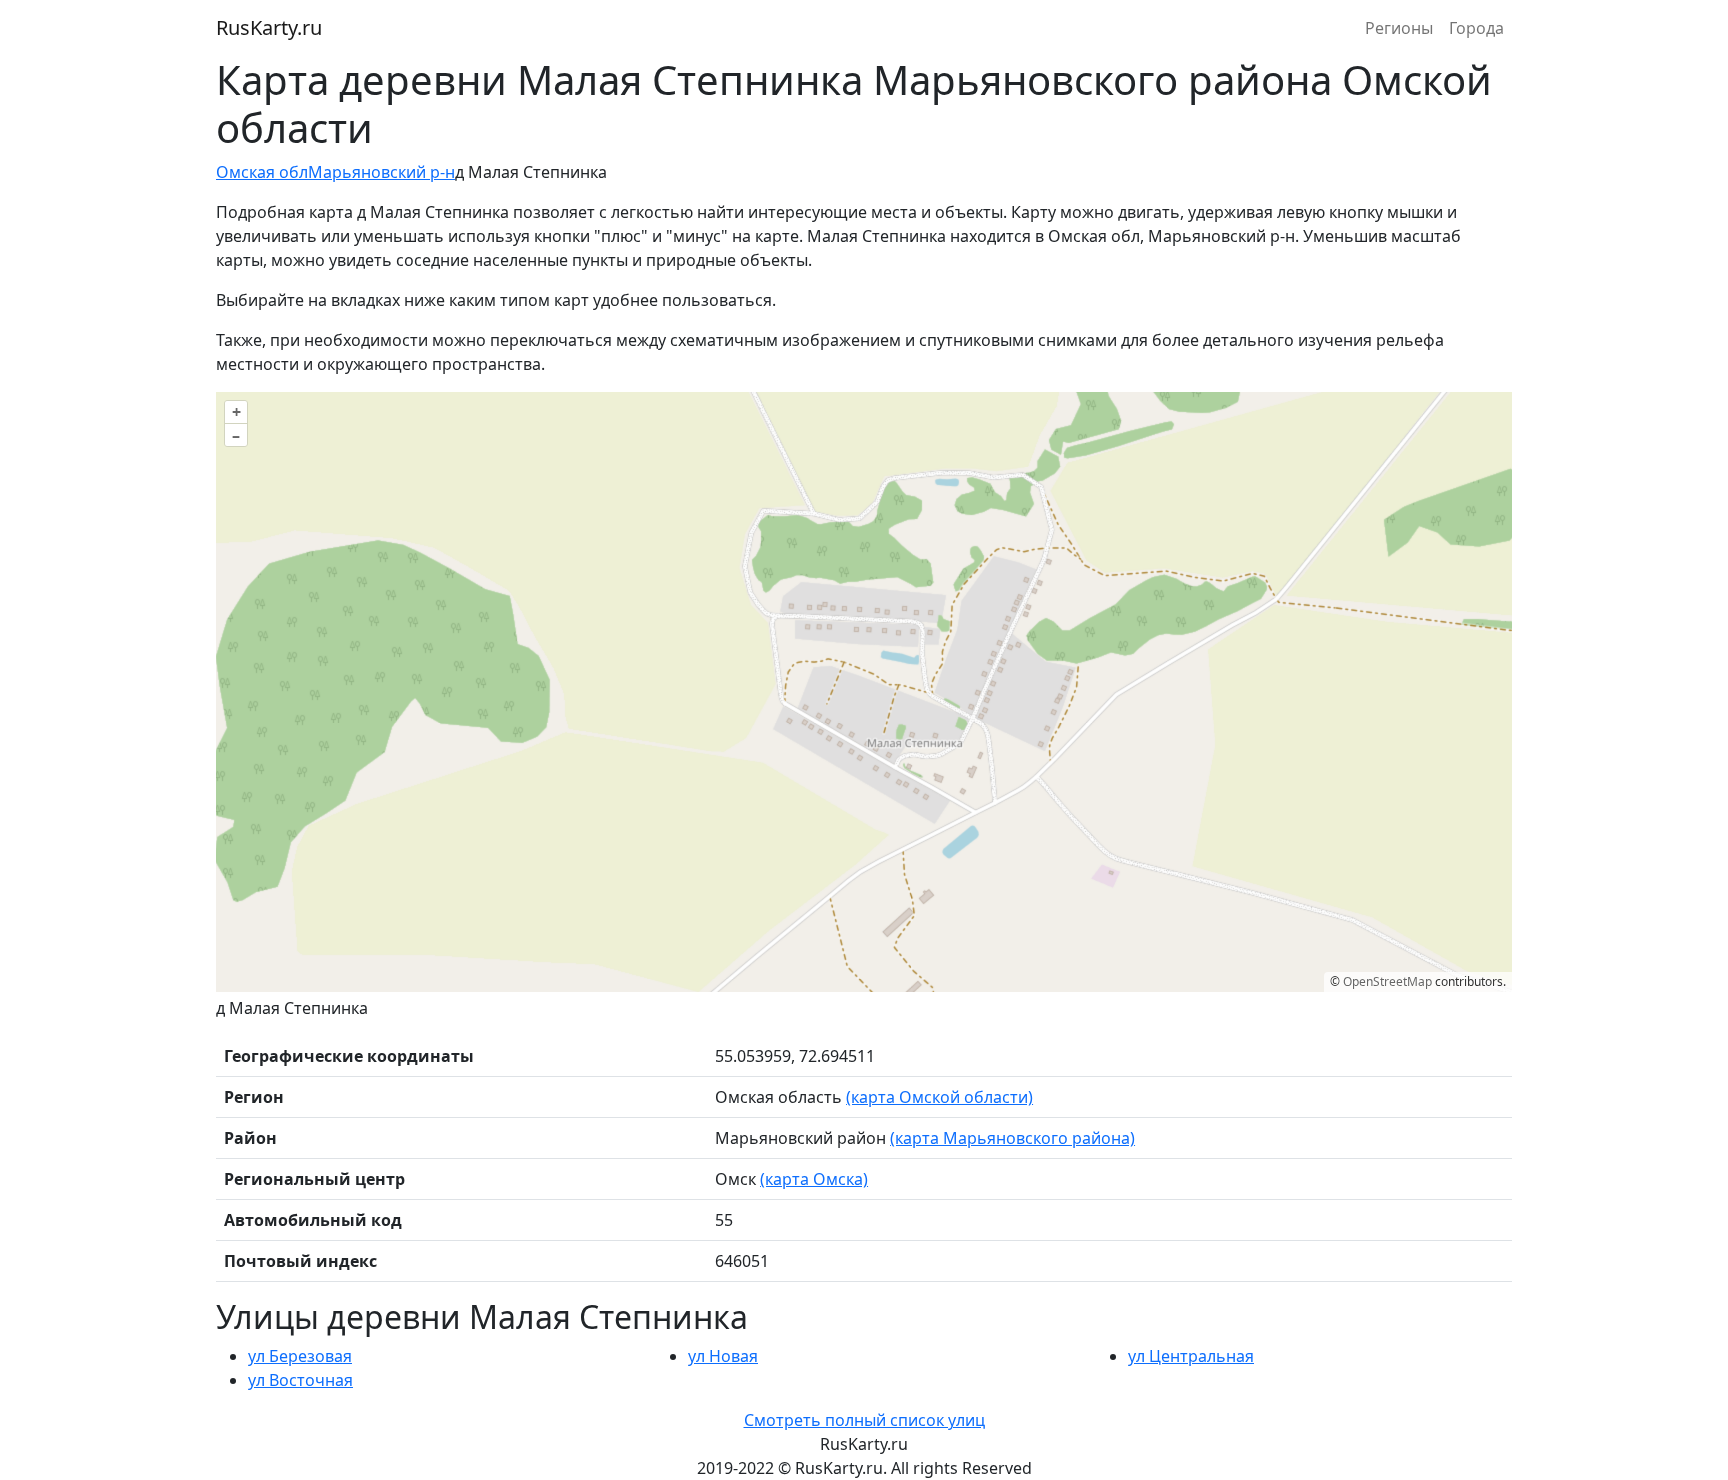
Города (1476, 28)
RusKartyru (269, 27)
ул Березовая (300, 1356)
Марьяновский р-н (381, 172)
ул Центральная (1191, 1356)
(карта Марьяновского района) (1012, 1138)
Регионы (1399, 28)
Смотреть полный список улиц (864, 1420)
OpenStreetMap (1387, 981)
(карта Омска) (814, 1179)
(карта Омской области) (939, 1097)
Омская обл (262, 172)
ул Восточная (300, 1380)
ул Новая (723, 1356)
